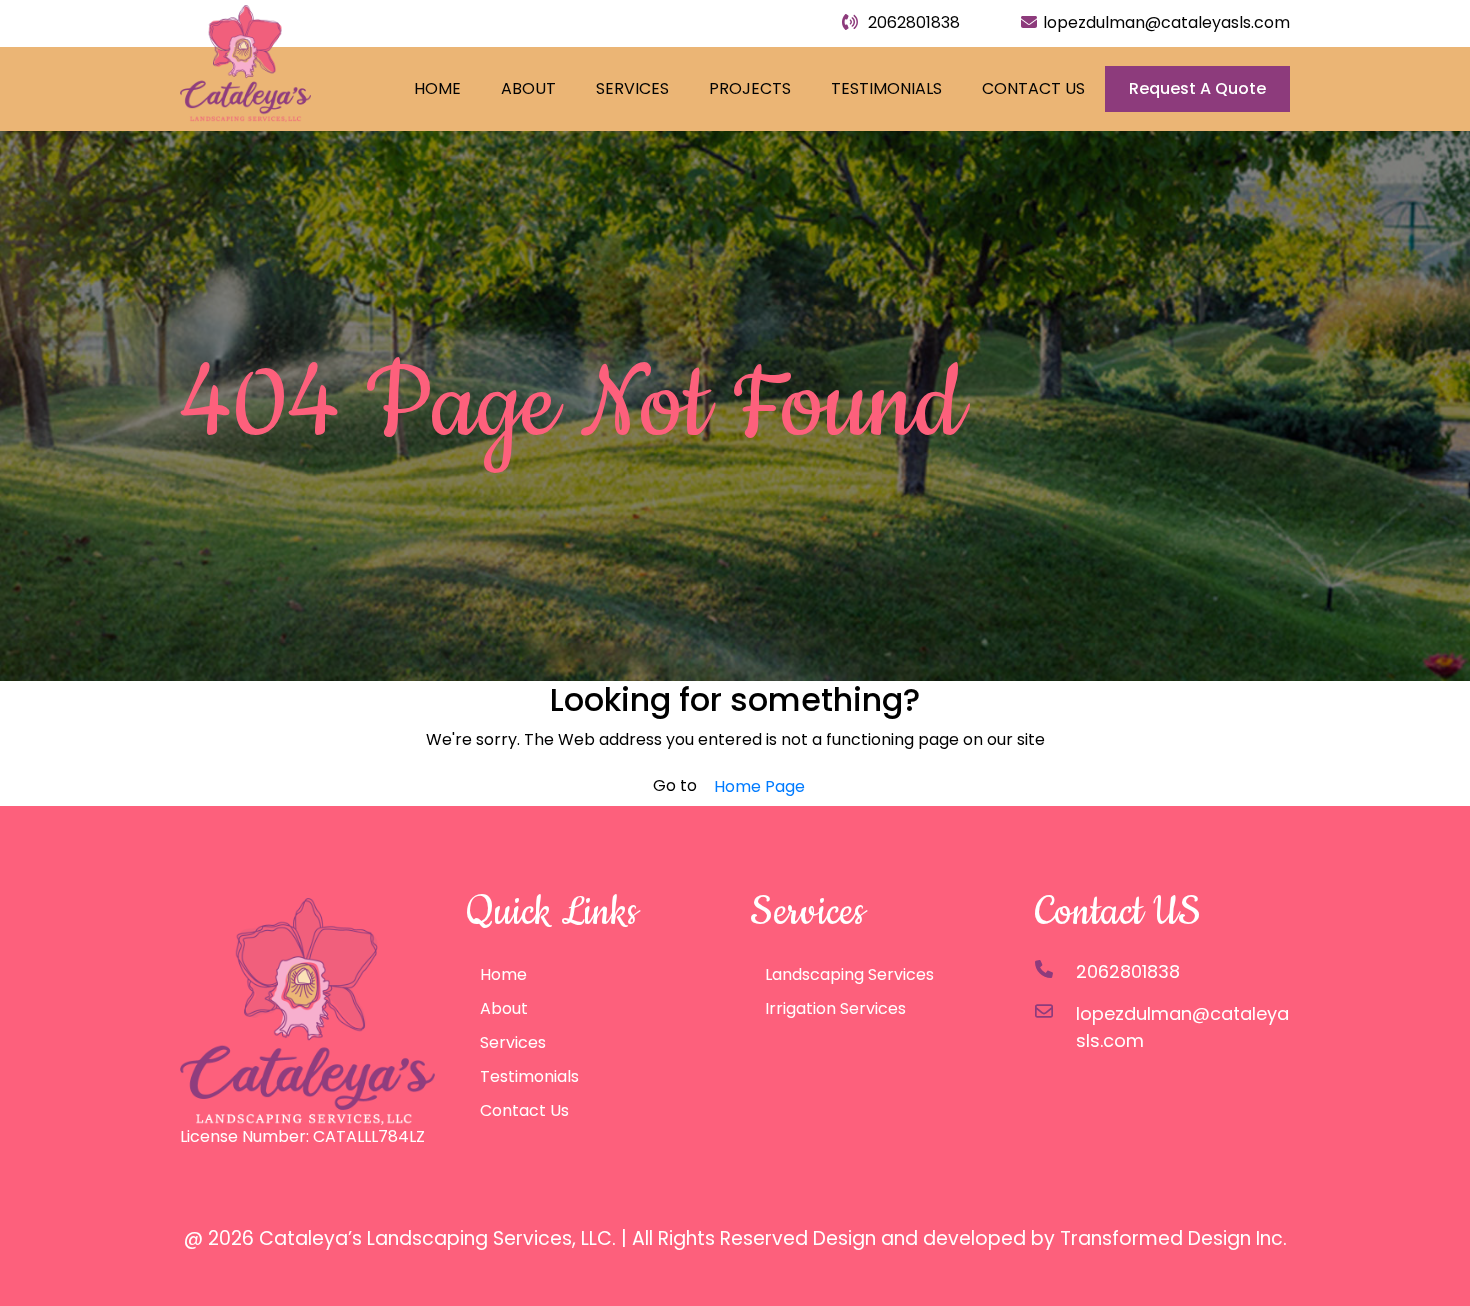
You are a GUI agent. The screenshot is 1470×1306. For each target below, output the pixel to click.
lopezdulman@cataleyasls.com (1166, 22)
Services (632, 88)
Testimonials (886, 88)
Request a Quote (1197, 88)
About (528, 88)
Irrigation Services (835, 1008)
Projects (750, 88)
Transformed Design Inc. (1173, 1238)
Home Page (759, 786)
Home (437, 88)
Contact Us (1033, 88)
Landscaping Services (849, 974)
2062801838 (912, 22)
